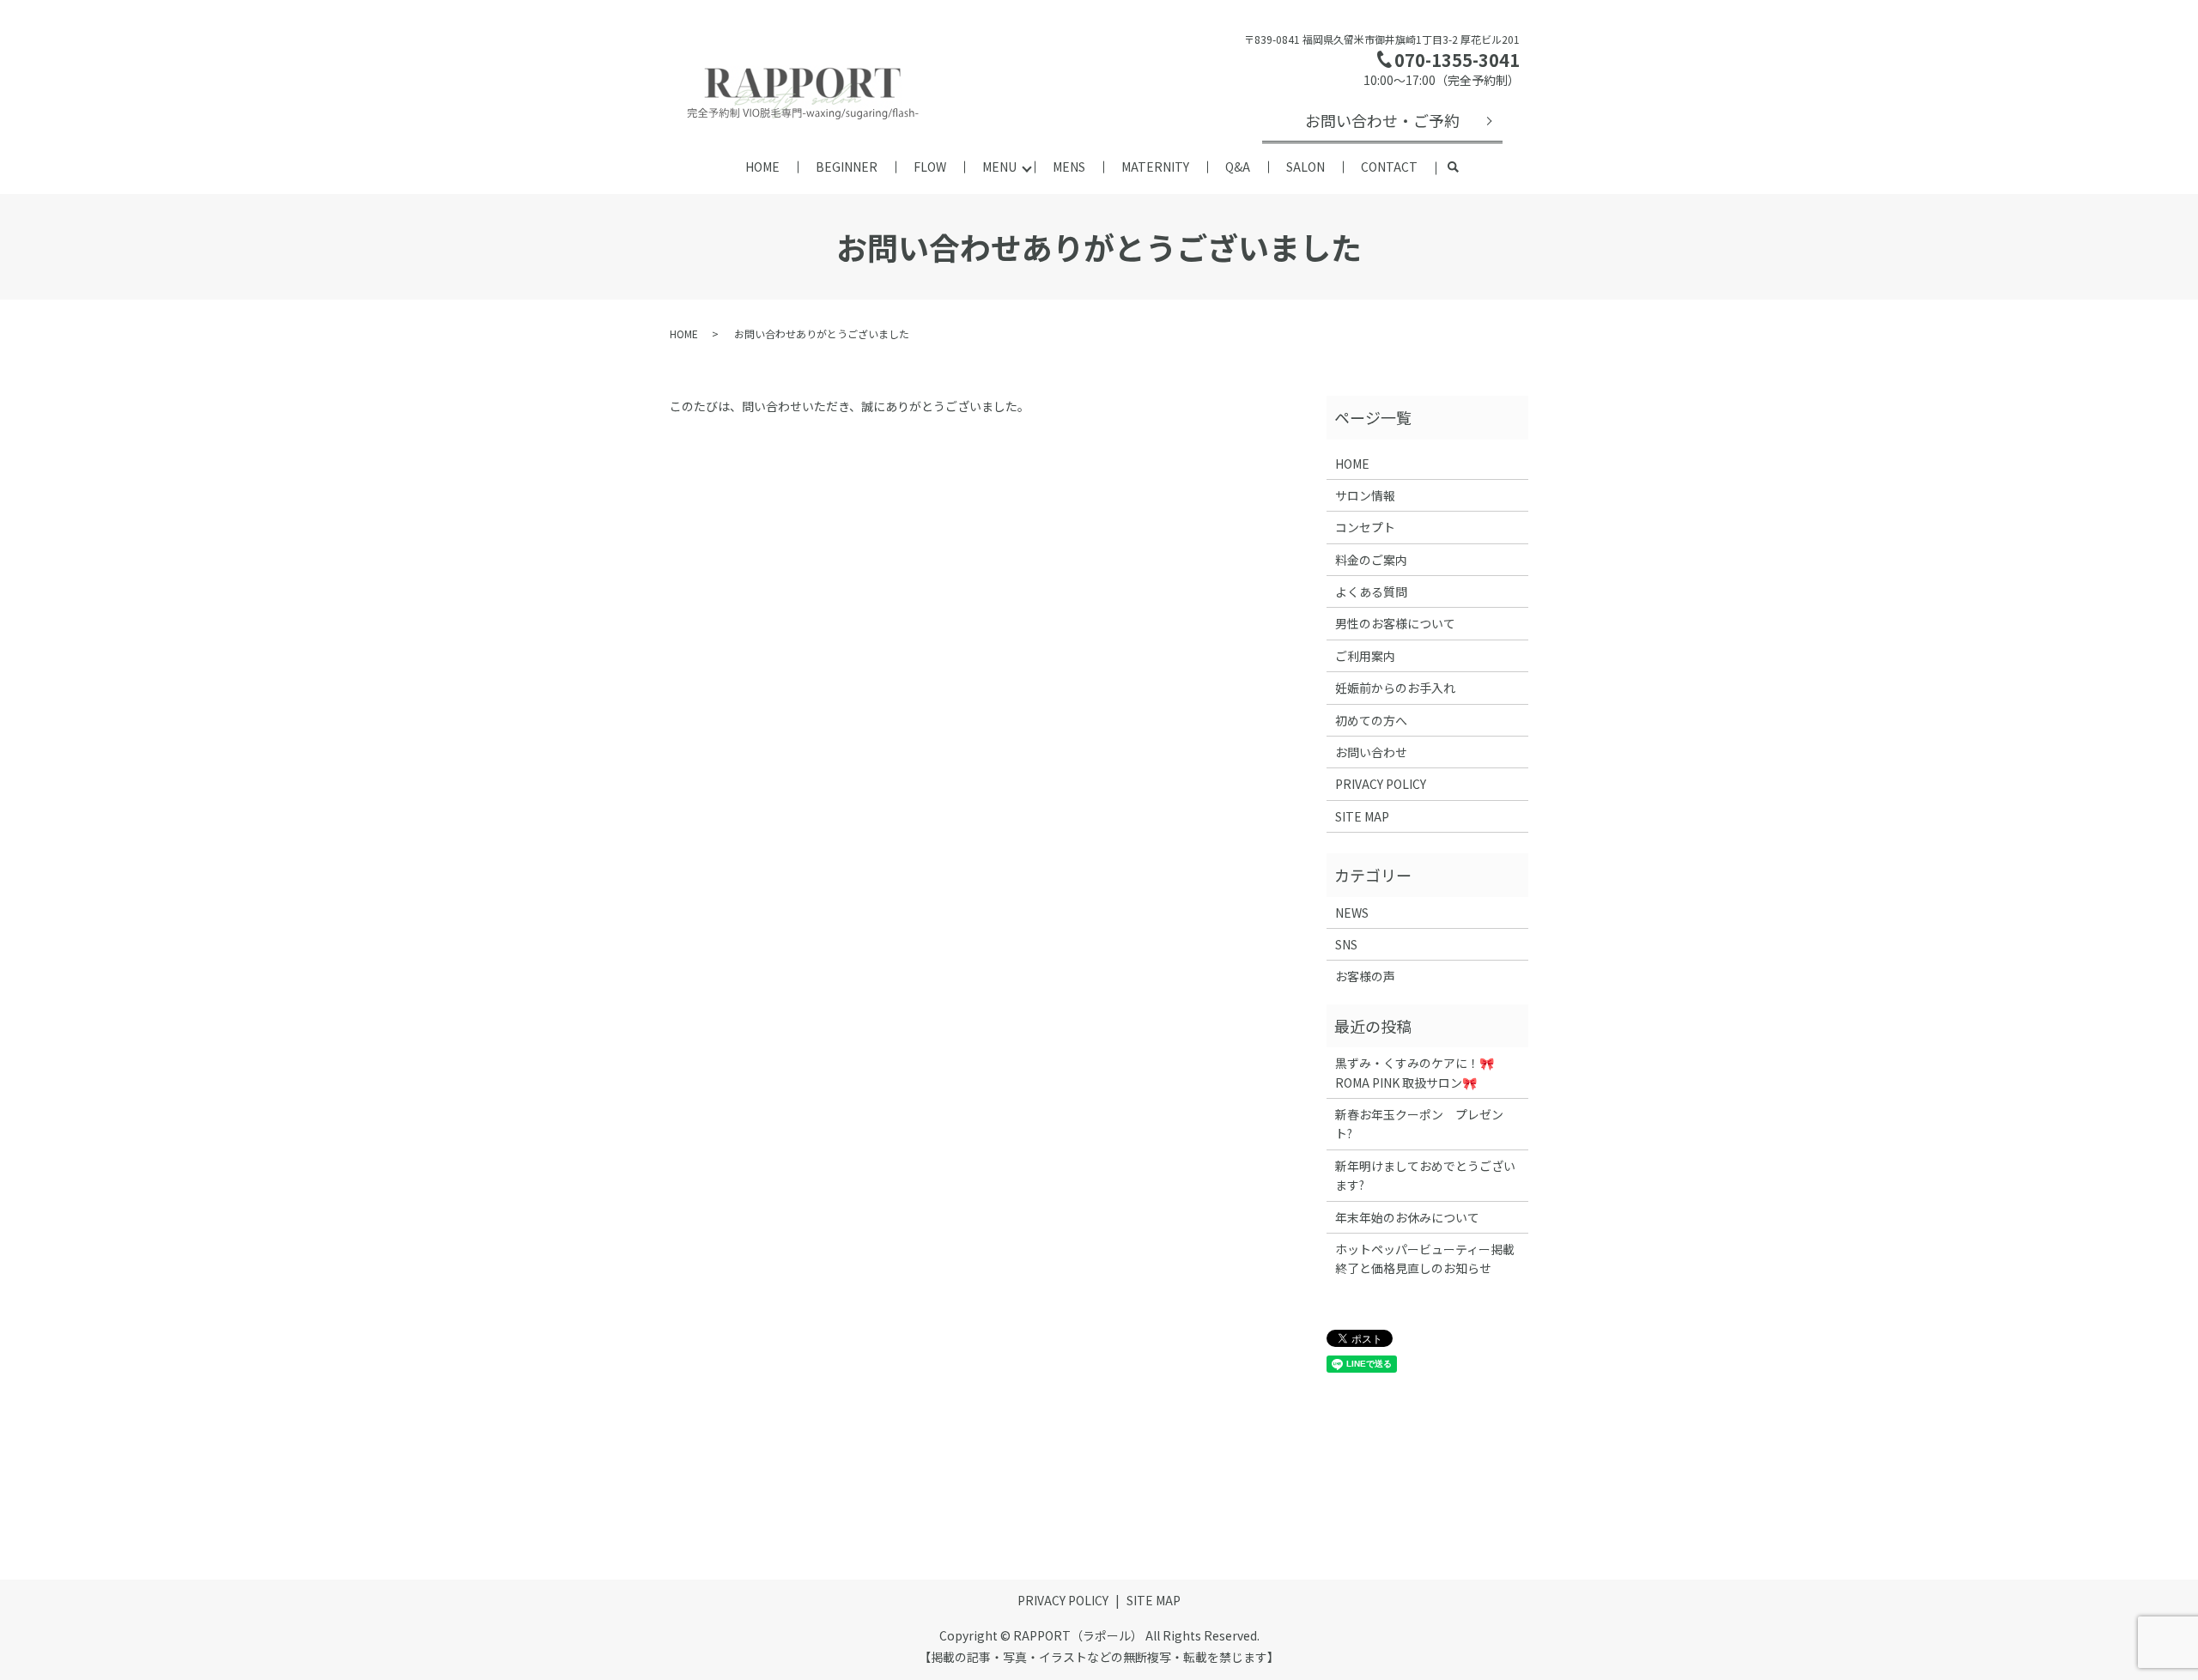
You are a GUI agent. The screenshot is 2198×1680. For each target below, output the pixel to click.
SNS (1346, 944)
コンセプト (1365, 527)
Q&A (1238, 167)
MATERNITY (1155, 167)
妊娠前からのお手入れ (1395, 688)
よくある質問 (1371, 591)
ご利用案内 (1365, 656)
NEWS (1352, 913)
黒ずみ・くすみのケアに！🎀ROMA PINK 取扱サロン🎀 (1415, 1072)
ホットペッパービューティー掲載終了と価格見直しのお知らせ (1425, 1258)
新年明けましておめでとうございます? (1425, 1175)
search (1454, 168)
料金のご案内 (1371, 560)
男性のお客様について (1395, 623)
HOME (762, 167)
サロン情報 (1365, 495)
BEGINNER (847, 167)
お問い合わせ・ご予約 (1382, 120)
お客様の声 (1365, 976)
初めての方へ (1371, 720)
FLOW (930, 167)
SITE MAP (1362, 816)
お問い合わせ (1371, 752)
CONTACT (1389, 167)
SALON (1305, 167)
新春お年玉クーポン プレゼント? (1419, 1124)
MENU (999, 167)
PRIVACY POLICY (1381, 784)
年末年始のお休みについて (1407, 1217)
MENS (1069, 167)
